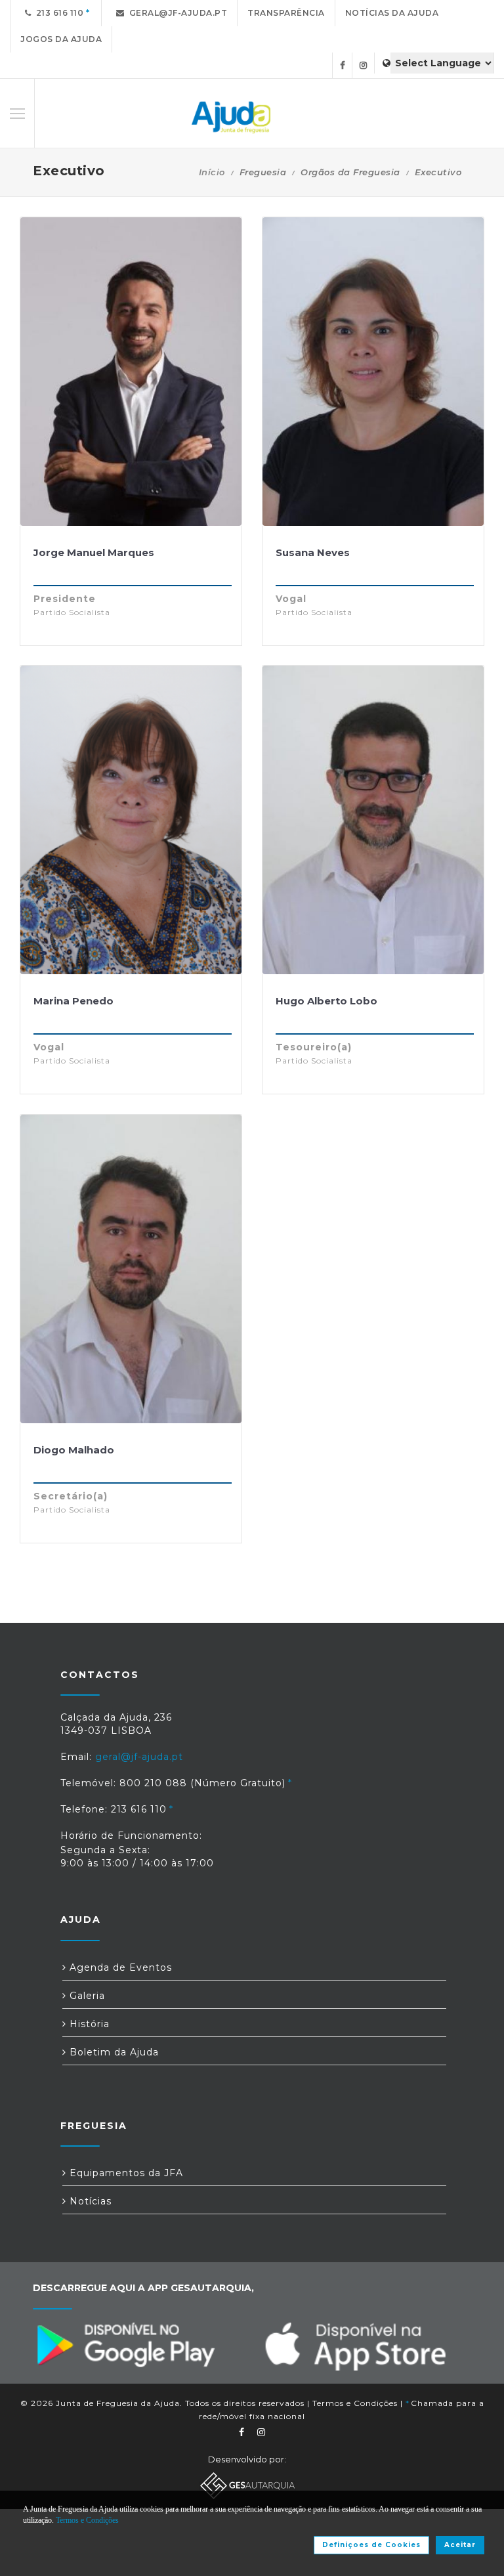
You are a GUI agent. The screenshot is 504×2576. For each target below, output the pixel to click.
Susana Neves (313, 552)
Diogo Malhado (74, 1450)
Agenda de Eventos (119, 1967)
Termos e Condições (355, 2403)
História (88, 2024)
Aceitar (460, 2545)
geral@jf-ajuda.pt (176, 13)
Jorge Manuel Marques (94, 552)
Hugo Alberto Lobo (326, 1001)
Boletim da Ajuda (113, 2052)
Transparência (286, 13)
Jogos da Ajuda (61, 39)
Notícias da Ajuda (392, 13)
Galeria (86, 1996)
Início (212, 172)
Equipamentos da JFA (125, 2173)
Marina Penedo (73, 1001)
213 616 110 (58, 13)
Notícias (89, 2201)
